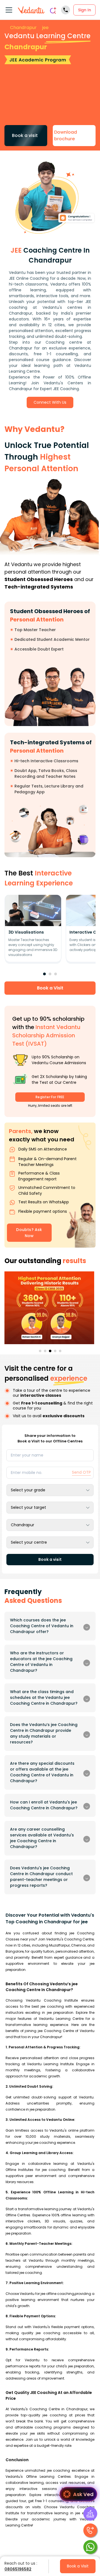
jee (45, 28)
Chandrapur (23, 28)
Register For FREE (50, 1097)
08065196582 (18, 2569)
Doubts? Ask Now (29, 1233)
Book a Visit (50, 988)
